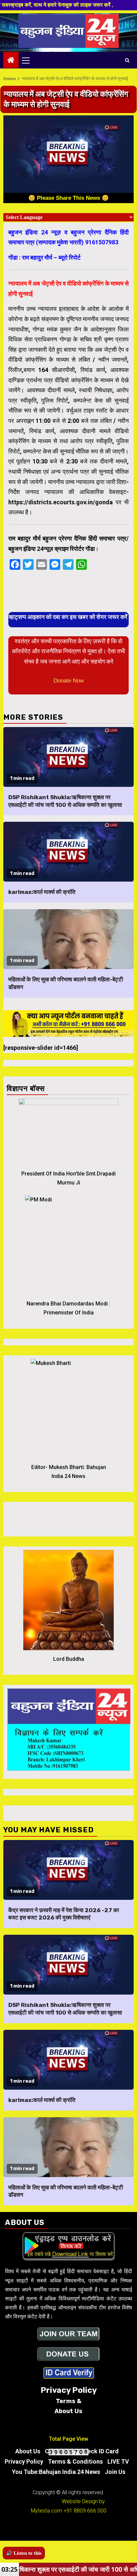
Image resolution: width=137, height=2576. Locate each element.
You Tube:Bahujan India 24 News (56, 2472)
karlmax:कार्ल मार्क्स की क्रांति (42, 892)
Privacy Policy (24, 2461)
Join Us (115, 2472)
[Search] (127, 60)
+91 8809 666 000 (85, 2511)
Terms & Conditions (75, 2461)
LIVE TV (118, 2461)
